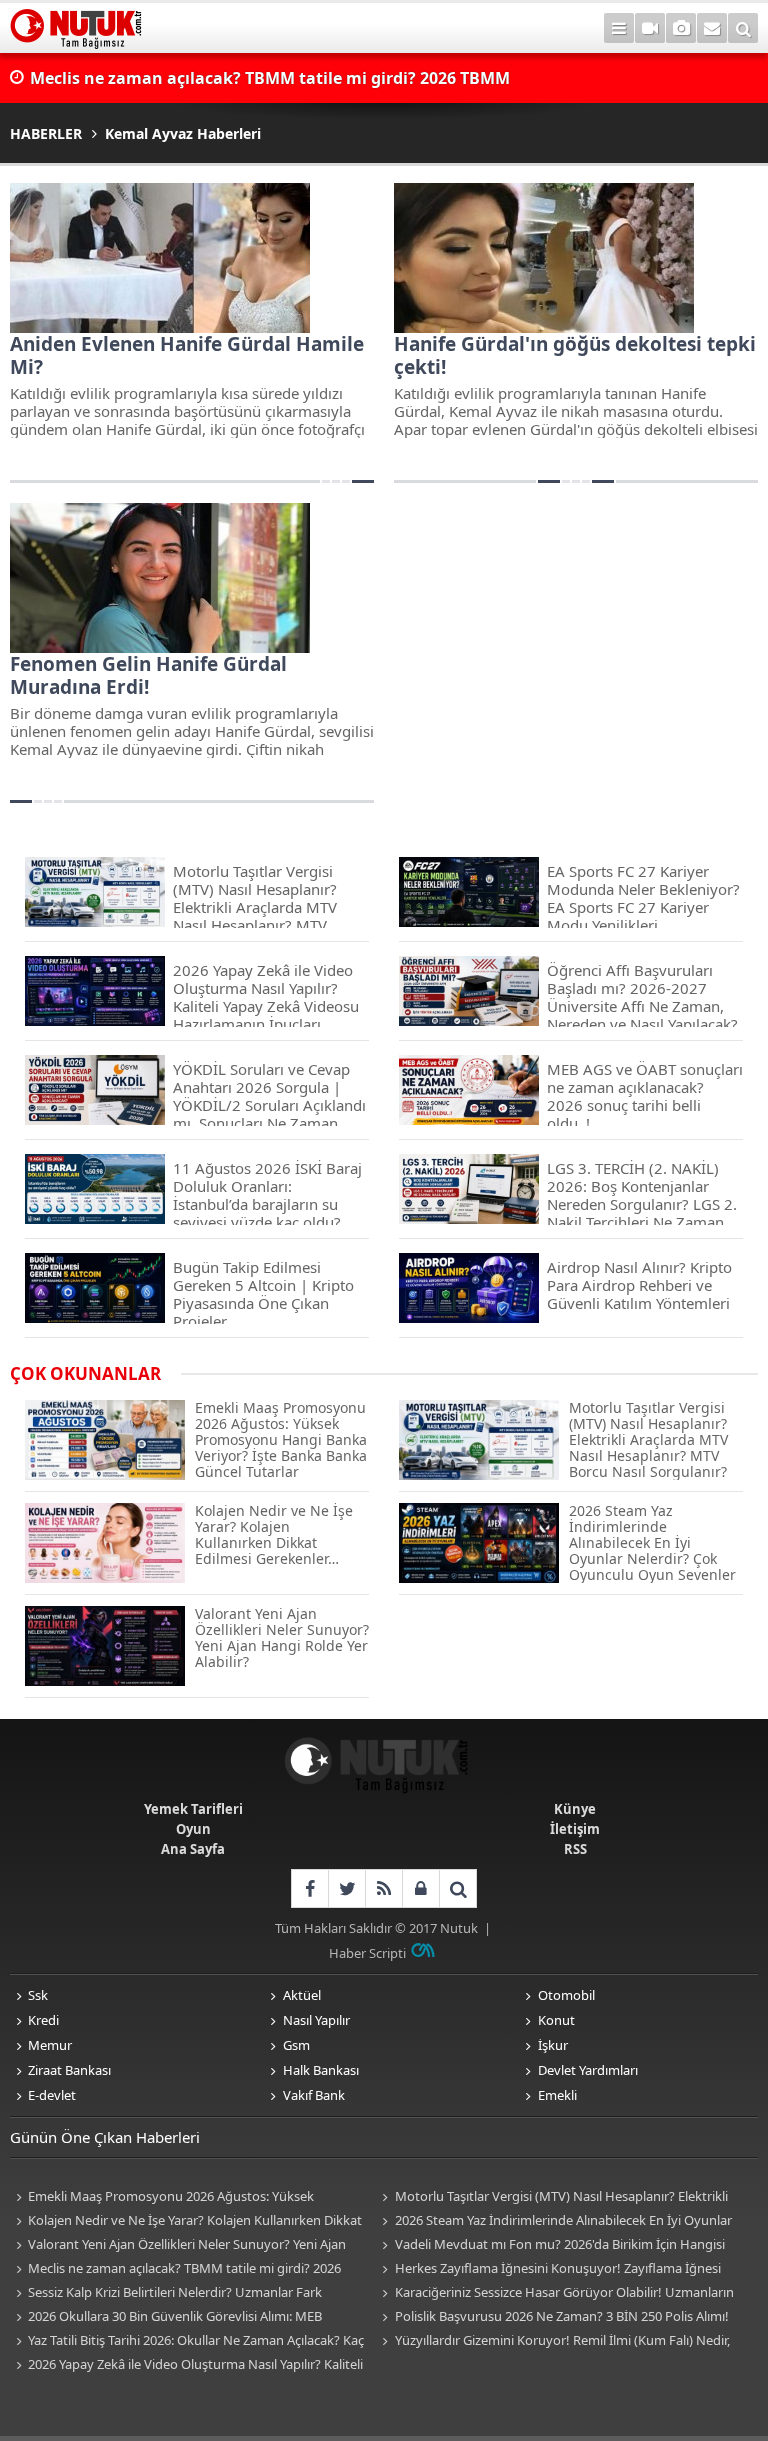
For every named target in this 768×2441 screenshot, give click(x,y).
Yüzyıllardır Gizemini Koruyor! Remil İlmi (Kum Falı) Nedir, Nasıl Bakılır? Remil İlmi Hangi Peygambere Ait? (553, 2341)
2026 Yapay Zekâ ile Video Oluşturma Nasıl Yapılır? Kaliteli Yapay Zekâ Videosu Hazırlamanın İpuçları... (186, 2365)
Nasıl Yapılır (316, 2020)
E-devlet (52, 2095)
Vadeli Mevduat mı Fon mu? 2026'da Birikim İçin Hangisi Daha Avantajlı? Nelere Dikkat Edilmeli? (551, 2245)
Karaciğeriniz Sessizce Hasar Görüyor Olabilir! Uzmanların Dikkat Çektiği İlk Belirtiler (555, 2293)
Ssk (38, 1995)
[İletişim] (712, 28)
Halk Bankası (321, 2070)
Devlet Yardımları (588, 2070)
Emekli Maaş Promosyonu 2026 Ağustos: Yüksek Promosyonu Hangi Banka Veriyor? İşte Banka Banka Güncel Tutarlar (189, 2197)
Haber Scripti (367, 1953)
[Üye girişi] (420, 1888)
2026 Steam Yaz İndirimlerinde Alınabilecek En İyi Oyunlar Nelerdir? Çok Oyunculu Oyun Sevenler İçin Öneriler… (554, 2221)
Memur (50, 2045)
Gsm (296, 2045)
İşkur (553, 2045)
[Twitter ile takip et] (346, 1888)
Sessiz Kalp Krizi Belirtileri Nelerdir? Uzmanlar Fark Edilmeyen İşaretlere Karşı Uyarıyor (166, 2293)
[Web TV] (650, 28)
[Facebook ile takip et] (309, 1888)
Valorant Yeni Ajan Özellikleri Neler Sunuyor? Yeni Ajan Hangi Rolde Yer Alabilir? (178, 2245)
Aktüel (302, 1995)
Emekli (557, 2095)
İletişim (575, 1829)
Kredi (43, 2020)
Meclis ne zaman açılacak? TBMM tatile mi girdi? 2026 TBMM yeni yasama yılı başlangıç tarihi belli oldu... (175, 2269)
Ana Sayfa (193, 1849)
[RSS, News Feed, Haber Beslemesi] (383, 1888)
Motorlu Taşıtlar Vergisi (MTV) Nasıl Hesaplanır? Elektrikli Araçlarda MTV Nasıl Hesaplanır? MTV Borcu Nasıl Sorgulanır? (552, 2197)
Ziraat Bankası (69, 2070)
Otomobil (566, 1995)
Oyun (193, 1829)
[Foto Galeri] (681, 28)
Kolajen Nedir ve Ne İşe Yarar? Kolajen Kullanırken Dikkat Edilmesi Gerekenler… (186, 2221)
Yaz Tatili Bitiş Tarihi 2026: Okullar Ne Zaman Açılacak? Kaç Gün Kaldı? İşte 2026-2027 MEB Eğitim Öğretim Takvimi (187, 2341)
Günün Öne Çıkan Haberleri (105, 2137)
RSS (575, 1849)
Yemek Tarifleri (193, 1809)
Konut (556, 2020)
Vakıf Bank (314, 2095)
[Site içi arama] (743, 28)
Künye (575, 1809)
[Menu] (619, 28)
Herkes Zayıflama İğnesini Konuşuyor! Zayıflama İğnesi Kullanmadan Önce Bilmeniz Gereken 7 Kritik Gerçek (549, 2269)
